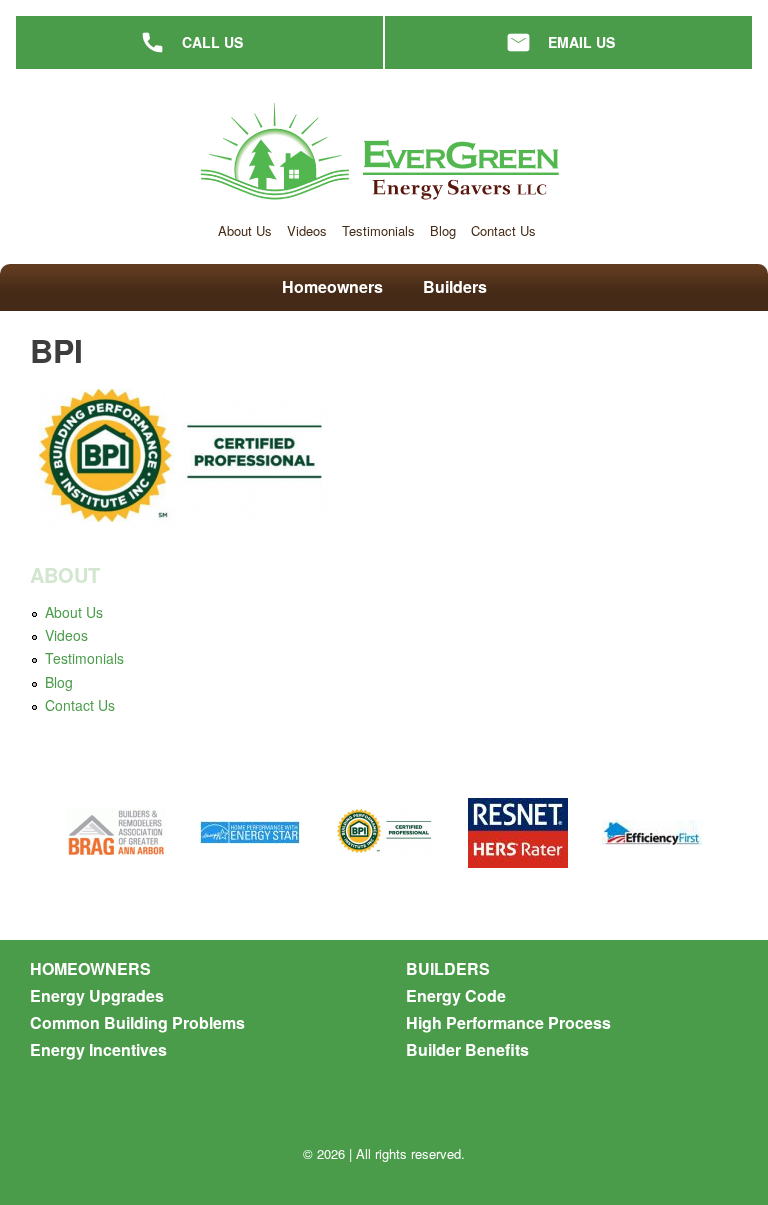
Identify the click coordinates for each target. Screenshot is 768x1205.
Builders (455, 286)
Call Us (212, 42)
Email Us (581, 42)
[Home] (384, 153)
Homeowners (332, 286)
